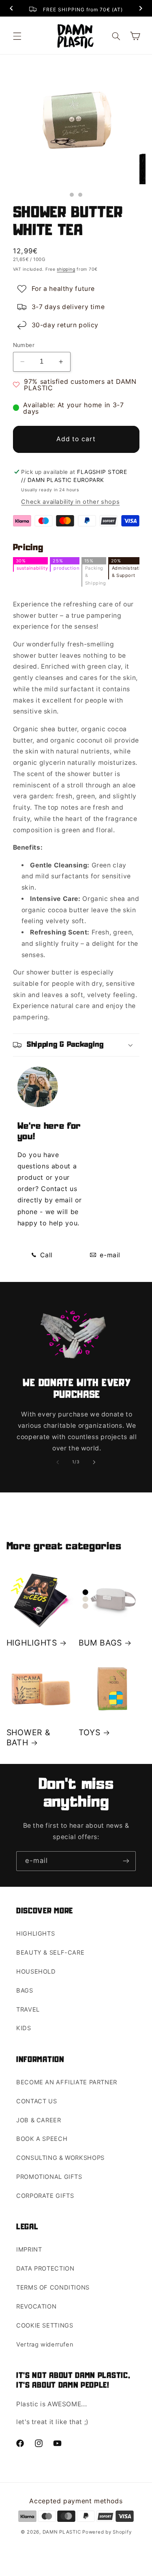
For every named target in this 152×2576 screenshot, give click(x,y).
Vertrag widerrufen (45, 2344)
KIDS (24, 2028)
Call (46, 1255)
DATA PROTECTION (45, 2269)
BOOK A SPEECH (42, 2139)
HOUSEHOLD (36, 1972)
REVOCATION (36, 2307)
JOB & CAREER (39, 2120)
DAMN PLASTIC (63, 2532)
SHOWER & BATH (28, 1737)
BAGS (25, 1991)
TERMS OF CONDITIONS (53, 2288)
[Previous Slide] (11, 9)
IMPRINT (29, 2250)
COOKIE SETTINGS (45, 2326)
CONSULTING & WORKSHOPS (60, 2158)
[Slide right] (94, 1462)
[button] (17, 36)
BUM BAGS (101, 1643)
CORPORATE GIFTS (45, 2196)
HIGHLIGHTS (32, 1643)
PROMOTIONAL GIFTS (49, 2177)
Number (24, 345)
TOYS (90, 1732)
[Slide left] (58, 1462)
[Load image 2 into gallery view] (80, 195)
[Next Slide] (141, 9)
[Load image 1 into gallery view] (72, 195)
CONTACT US (36, 2101)
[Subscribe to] (126, 1861)
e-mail (109, 1255)
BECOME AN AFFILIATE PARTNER (67, 2082)
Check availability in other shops (70, 502)
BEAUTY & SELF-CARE (50, 1953)
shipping (66, 269)
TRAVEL (28, 2010)
